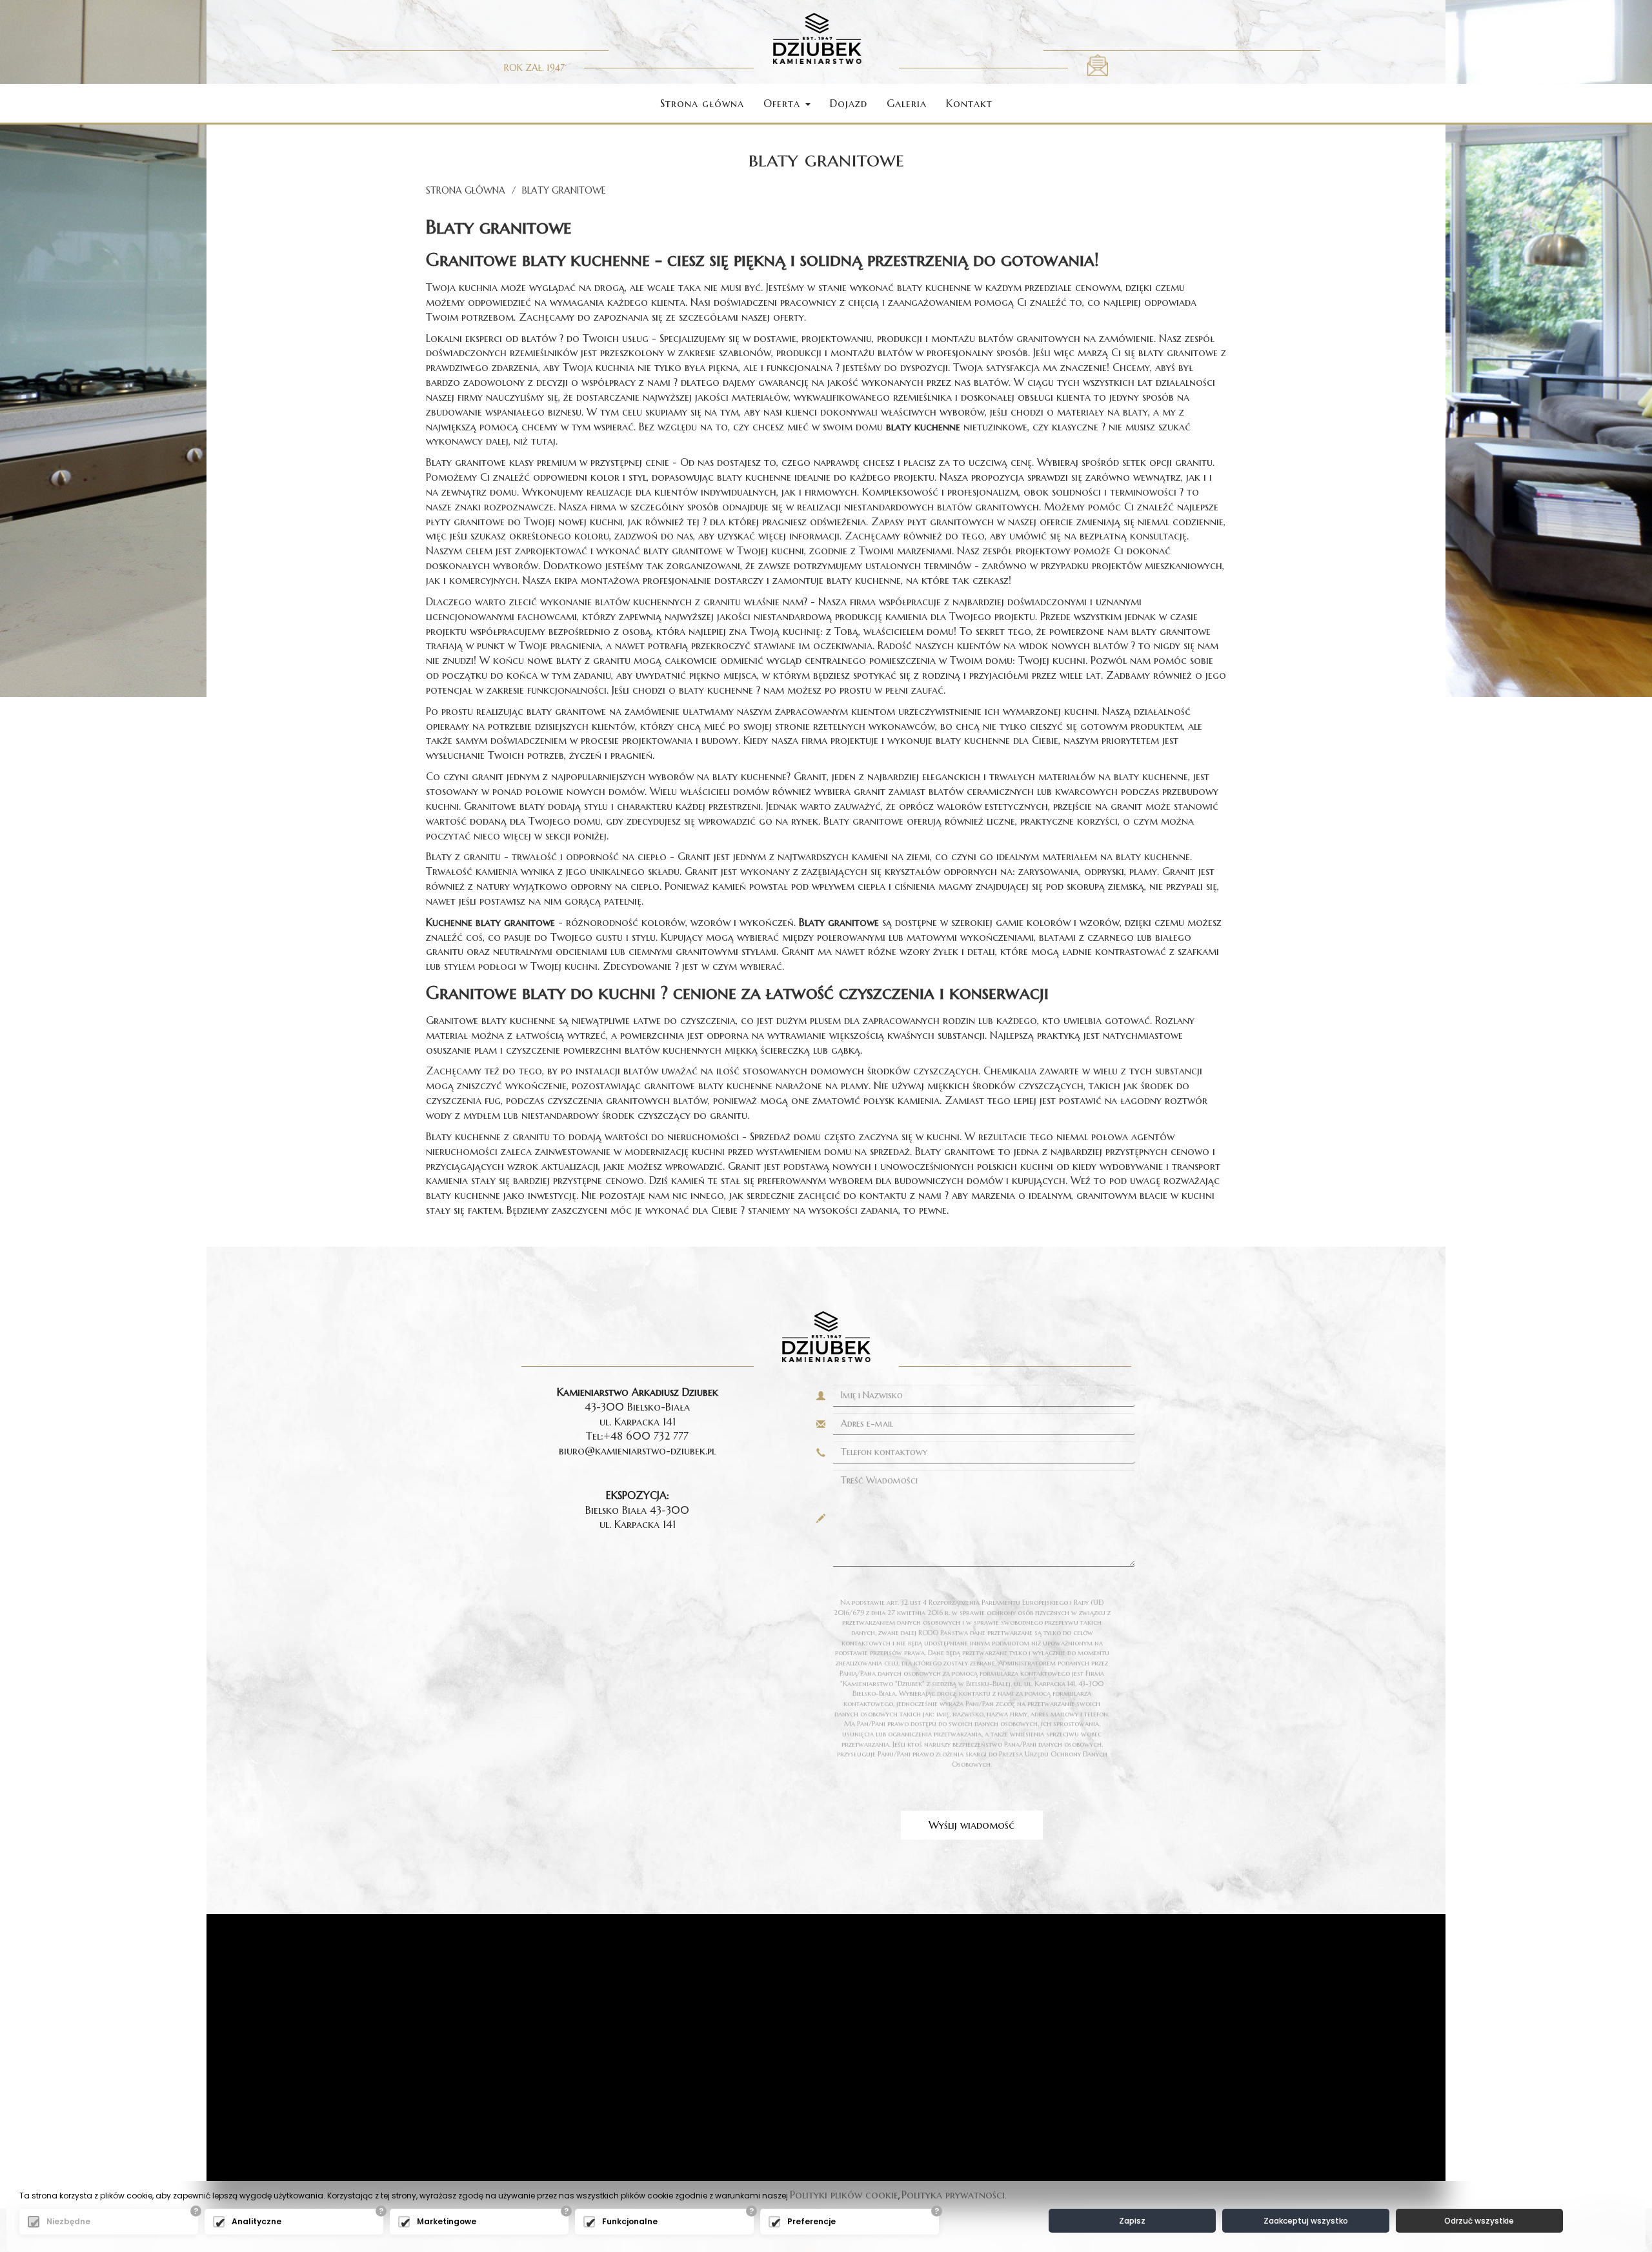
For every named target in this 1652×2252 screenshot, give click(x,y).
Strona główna (702, 103)
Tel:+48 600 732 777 (637, 1436)
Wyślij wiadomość (972, 1825)
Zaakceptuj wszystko (1306, 2221)
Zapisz (1132, 2221)
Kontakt (969, 103)
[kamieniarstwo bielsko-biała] (817, 37)
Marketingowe (447, 2221)
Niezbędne (68, 2221)
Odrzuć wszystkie (1479, 2221)
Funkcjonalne (630, 2221)
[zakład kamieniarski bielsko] (1098, 64)
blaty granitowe (564, 190)
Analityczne (257, 2221)
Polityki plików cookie (844, 2195)
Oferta (784, 103)
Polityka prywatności (953, 2195)
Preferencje (811, 2221)
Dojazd (849, 103)
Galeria (907, 103)
